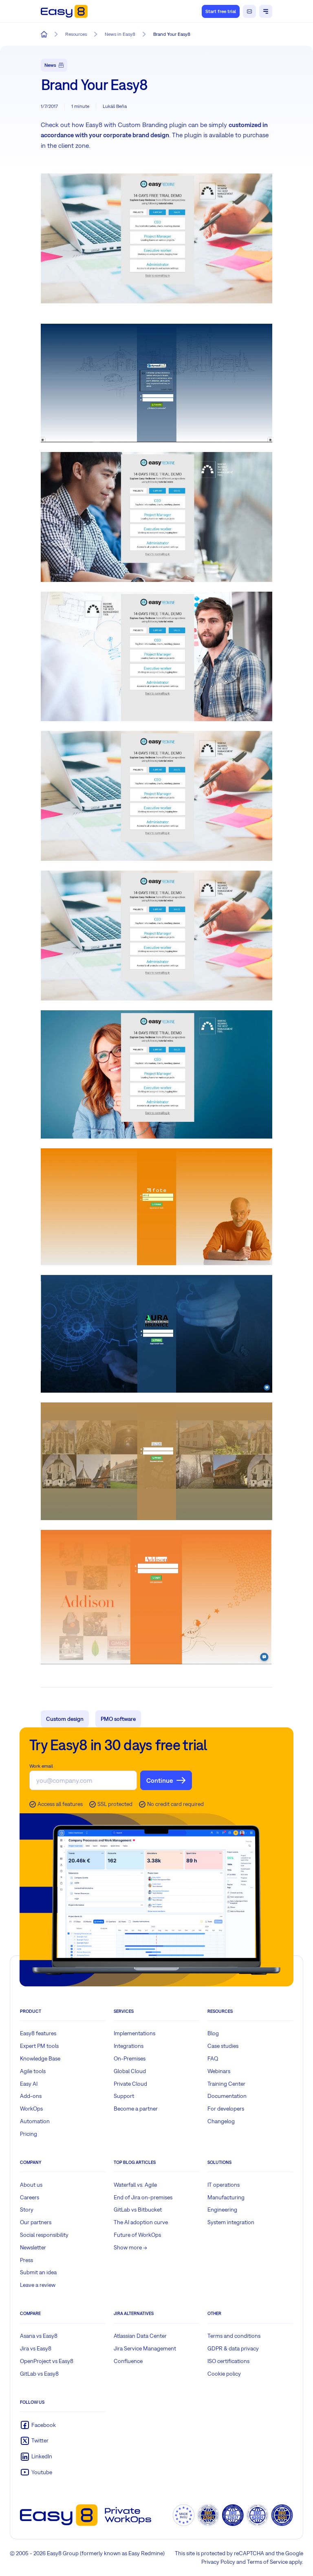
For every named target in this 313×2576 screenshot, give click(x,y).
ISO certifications (228, 2361)
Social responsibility (44, 2235)
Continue (160, 1780)
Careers (30, 2197)
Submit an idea (38, 2272)
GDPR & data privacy (233, 2348)
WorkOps (31, 2109)
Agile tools (33, 2071)
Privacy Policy (218, 2562)
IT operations (224, 2185)
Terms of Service (267, 2562)
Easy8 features (38, 2033)
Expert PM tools (39, 2046)
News (50, 65)
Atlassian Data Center (140, 2336)
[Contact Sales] (249, 11)
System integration (231, 2222)
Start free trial (221, 11)
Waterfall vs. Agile (135, 2185)
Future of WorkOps (137, 2235)
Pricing (29, 2134)
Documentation (227, 2096)
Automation (35, 2121)
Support (124, 2096)
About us (31, 2185)
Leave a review (38, 2285)
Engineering (222, 2210)
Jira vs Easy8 (36, 2348)
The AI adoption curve (141, 2222)
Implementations (134, 2033)
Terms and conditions (234, 2336)
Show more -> (130, 2247)
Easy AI (29, 2084)
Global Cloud (130, 2071)
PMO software (118, 1719)
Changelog (221, 2121)
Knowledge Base (40, 2058)
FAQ (213, 2058)
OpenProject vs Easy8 (47, 2361)
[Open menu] (266, 11)
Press (26, 2260)
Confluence (128, 2361)
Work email (41, 1766)
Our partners (36, 2222)
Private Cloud (130, 2084)
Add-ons (31, 2096)
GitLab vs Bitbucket (138, 2210)
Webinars (219, 2071)
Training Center (226, 2084)
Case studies (223, 2046)
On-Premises (130, 2058)
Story (27, 2210)
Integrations (129, 2046)
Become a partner (136, 2109)
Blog (213, 2033)
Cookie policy (224, 2374)
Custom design (65, 1719)
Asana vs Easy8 (39, 2336)
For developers (226, 2109)
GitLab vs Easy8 (39, 2374)
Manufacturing (226, 2197)
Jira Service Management (145, 2348)
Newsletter (33, 2247)
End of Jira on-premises (143, 2197)
